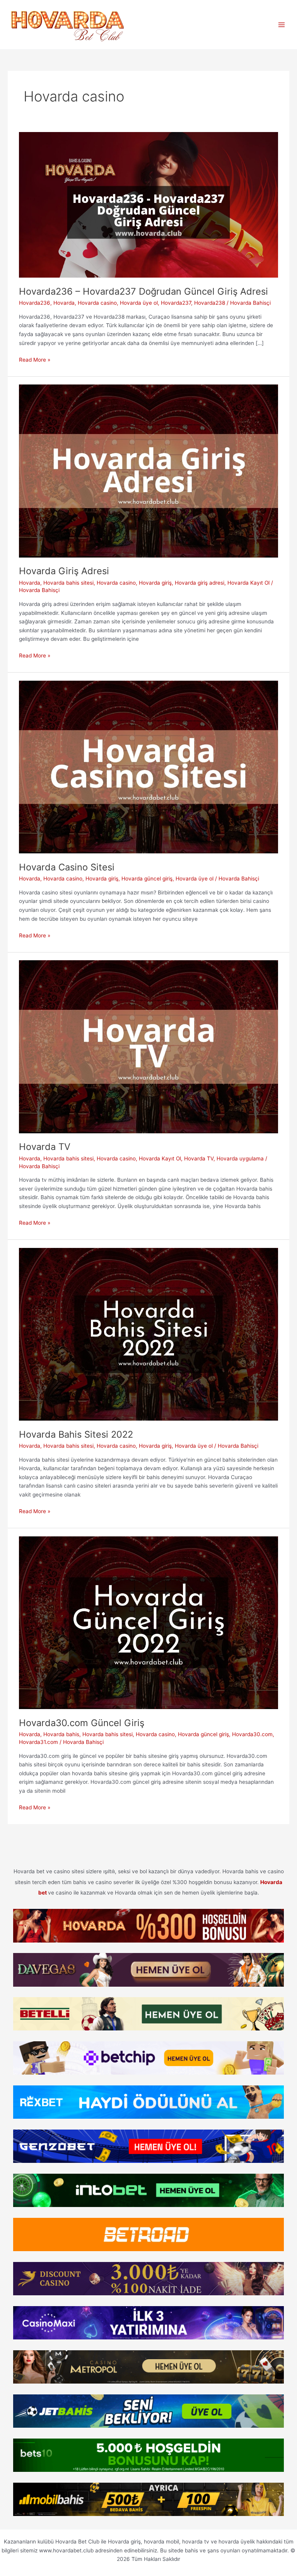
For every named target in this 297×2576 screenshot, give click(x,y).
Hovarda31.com (38, 1742)
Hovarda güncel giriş (147, 879)
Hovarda (64, 303)
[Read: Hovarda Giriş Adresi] (148, 470)
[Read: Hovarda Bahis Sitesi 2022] (148, 1334)
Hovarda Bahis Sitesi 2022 (76, 1434)
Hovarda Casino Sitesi (67, 867)
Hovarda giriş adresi (200, 583)
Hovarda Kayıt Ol (248, 583)
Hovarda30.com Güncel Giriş (82, 1723)
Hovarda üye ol (139, 303)
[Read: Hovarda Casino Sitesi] (148, 767)
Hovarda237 (176, 303)
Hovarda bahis (61, 1734)
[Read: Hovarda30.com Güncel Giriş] (148, 1622)
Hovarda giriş (155, 583)
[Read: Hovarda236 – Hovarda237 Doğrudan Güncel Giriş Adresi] (148, 204)
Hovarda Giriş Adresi (64, 571)
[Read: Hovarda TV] (148, 1046)
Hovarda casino (97, 303)
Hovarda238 (210, 303)
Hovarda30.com (252, 1734)
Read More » (35, 360)
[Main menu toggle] (282, 25)
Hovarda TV (45, 1147)
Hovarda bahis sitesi (68, 583)
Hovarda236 (35, 303)
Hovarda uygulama (240, 1158)
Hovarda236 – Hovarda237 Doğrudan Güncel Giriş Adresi (145, 291)
